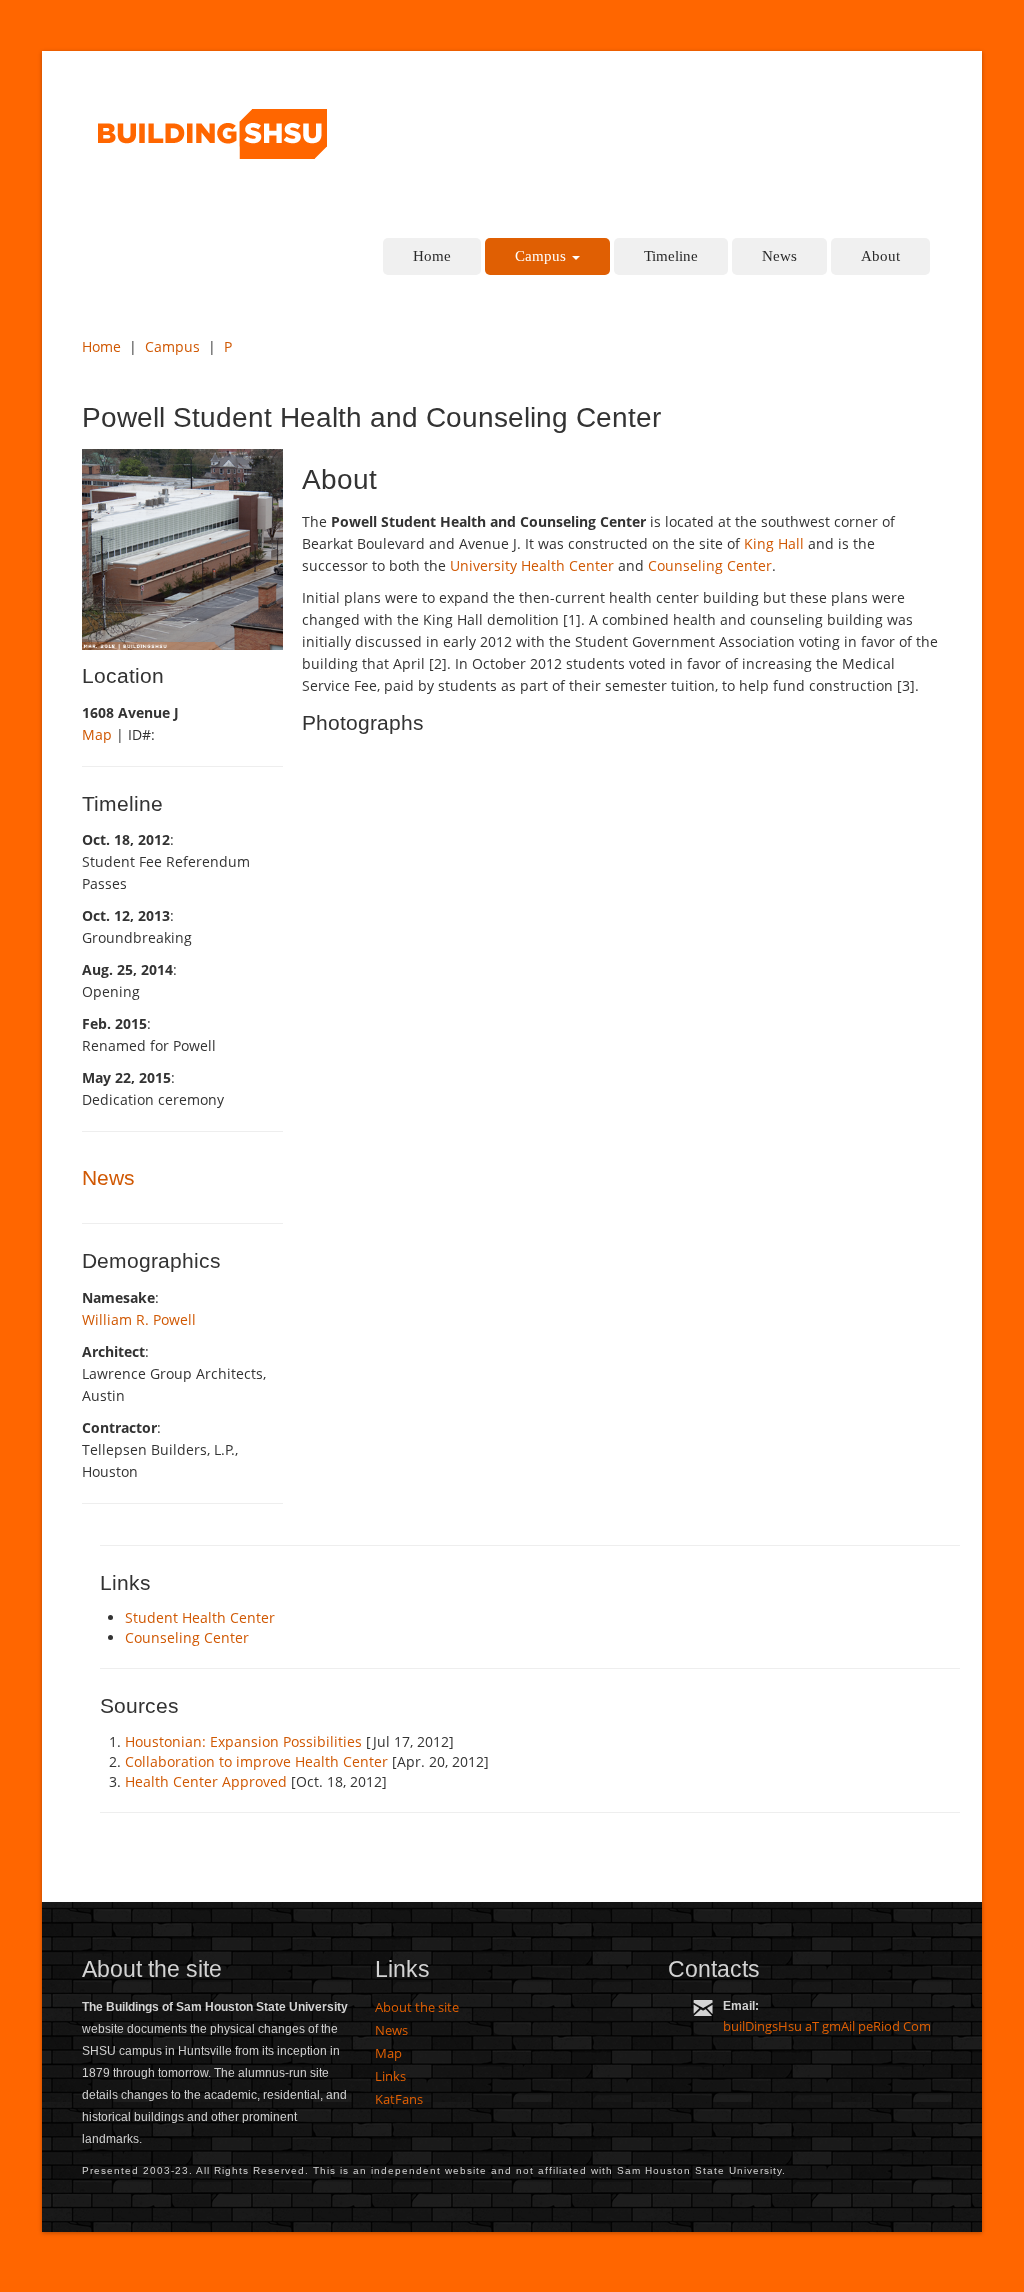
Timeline (671, 256)
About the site (417, 2007)
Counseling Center (710, 565)
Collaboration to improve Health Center (256, 1761)
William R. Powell (139, 1319)
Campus (542, 256)
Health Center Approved (206, 1781)
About (880, 256)
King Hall (774, 543)
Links (390, 2076)
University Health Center (532, 565)
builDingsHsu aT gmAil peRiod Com (827, 2026)
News (779, 256)
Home (432, 256)
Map (97, 734)
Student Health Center (200, 1617)
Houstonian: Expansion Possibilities (243, 1741)
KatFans (399, 2099)
